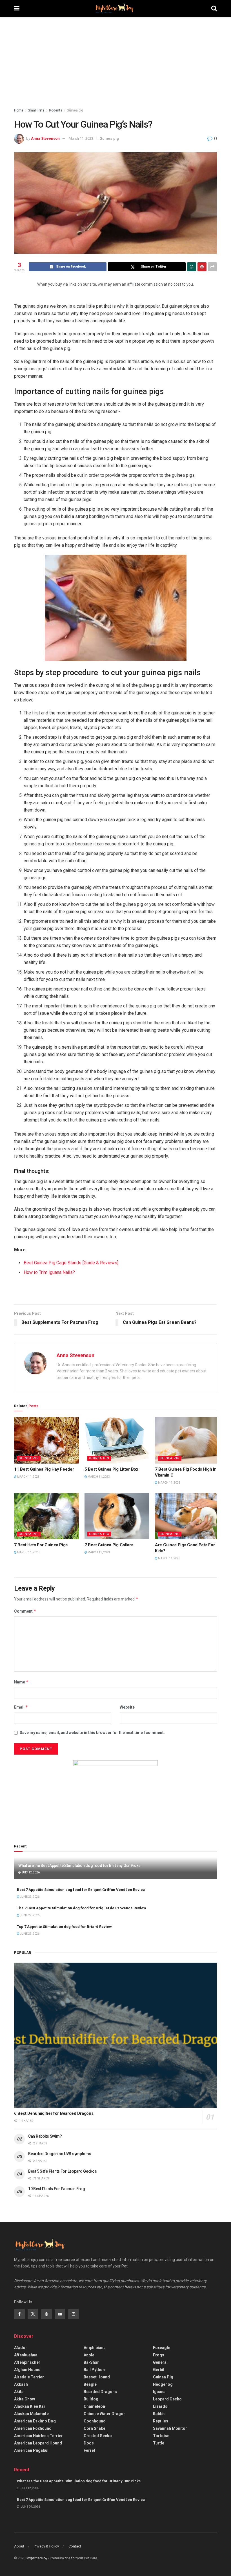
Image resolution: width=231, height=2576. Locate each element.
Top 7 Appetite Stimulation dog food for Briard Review (64, 1927)
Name (21, 1682)
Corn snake (95, 2428)
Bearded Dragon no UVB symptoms (60, 2154)
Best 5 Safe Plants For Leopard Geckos (63, 2171)
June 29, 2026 (29, 1897)
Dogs (89, 2443)
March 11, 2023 (81, 138)
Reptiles (161, 2421)
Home (19, 110)
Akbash (21, 2384)
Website (127, 1707)
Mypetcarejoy (37, 2558)
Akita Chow (25, 2399)
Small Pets (36, 110)
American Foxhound (33, 2428)
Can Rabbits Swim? (45, 2136)
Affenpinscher (27, 2362)
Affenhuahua (26, 2355)
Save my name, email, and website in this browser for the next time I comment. (92, 1733)
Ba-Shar (91, 2362)
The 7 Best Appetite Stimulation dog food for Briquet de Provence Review (82, 1908)
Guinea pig (75, 110)
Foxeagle (162, 2348)
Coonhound (95, 2421)
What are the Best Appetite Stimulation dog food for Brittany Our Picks (79, 1866)
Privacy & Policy (46, 2546)
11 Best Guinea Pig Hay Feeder (44, 1469)
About (19, 2546)
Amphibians (95, 2348)
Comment (25, 1611)
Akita (19, 2392)
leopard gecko (167, 2399)
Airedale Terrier (29, 2377)
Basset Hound (97, 2377)
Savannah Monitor (170, 2428)
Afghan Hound (27, 2370)
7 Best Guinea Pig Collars (109, 1545)
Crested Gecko (98, 2436)
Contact (75, 2546)
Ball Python (94, 2370)
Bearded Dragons (100, 2392)
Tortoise (161, 2436)
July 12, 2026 (30, 1872)
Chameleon (94, 2406)
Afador (21, 2348)
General (160, 2362)
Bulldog (91, 2399)
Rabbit (159, 2414)
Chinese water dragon (105, 2414)
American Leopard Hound (38, 2443)
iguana (159, 2392)
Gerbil (159, 2370)
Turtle (159, 2443)
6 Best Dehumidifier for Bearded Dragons (54, 2113)
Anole (89, 2355)
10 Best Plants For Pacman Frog (57, 2189)
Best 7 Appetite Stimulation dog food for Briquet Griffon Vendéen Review (81, 1890)
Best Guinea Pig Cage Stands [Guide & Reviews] (71, 1263)
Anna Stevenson (45, 138)
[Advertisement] (115, 59)
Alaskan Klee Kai (29, 2406)
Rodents (56, 110)
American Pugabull (32, 2450)
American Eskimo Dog (35, 2421)
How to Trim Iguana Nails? (49, 1272)
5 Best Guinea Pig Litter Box (111, 1469)
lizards (160, 2406)
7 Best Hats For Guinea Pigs (41, 1545)
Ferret (89, 2450)
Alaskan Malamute (31, 2414)
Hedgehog (163, 2384)
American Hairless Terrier (38, 2436)
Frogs (159, 2355)
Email (21, 1707)
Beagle (90, 2384)
